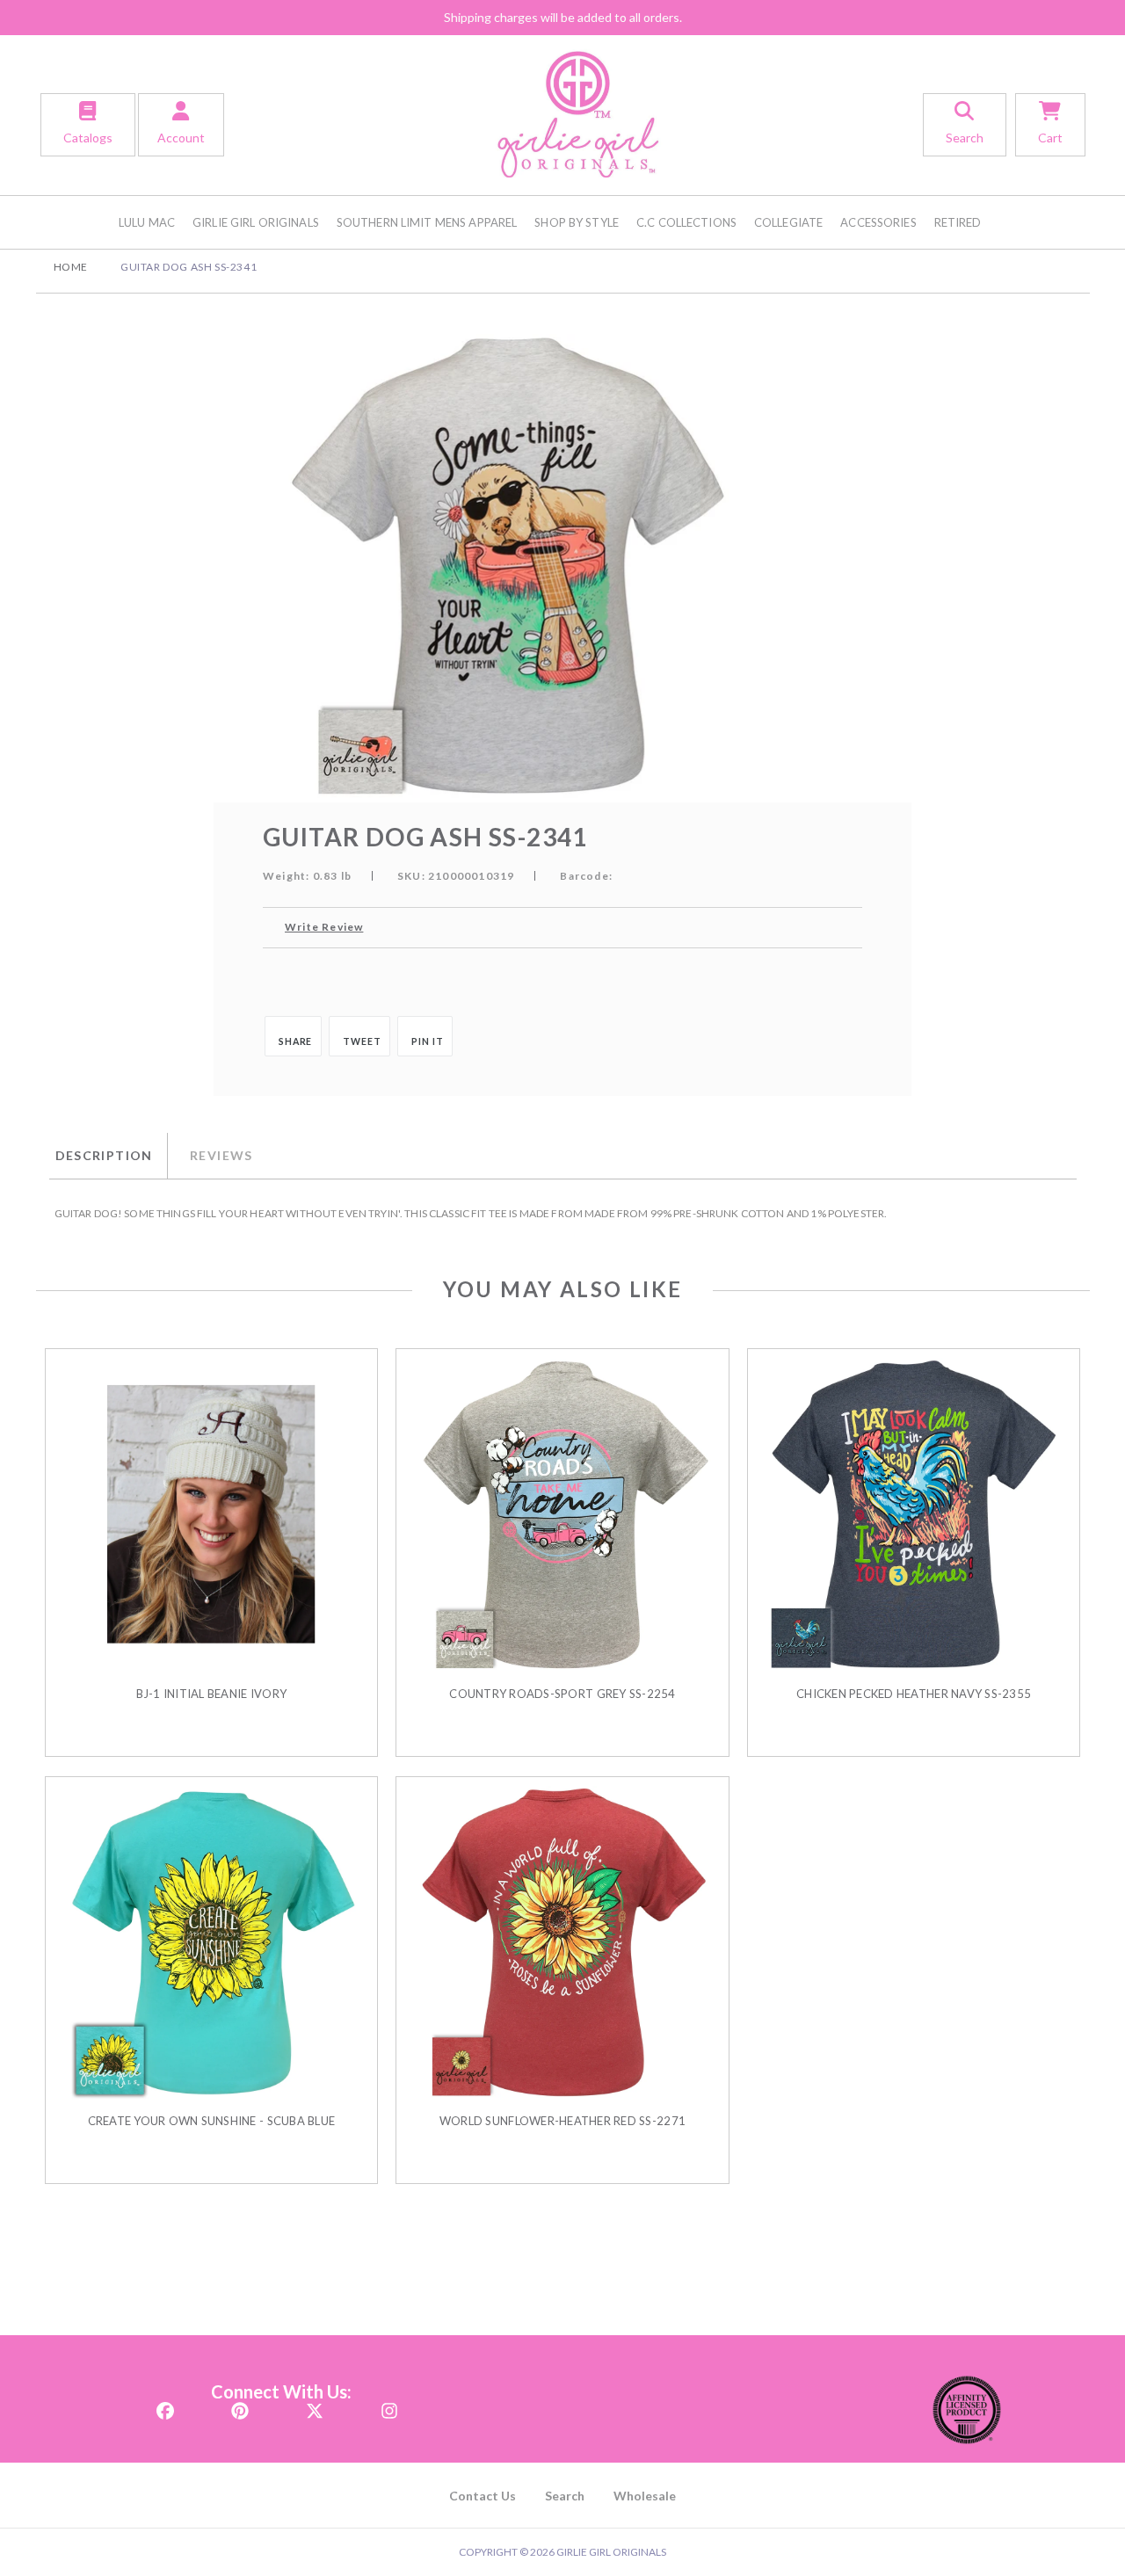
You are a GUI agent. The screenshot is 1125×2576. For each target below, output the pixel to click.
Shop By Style (577, 222)
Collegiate (788, 222)
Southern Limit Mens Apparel (427, 222)
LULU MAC (147, 222)
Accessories (878, 222)
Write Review (324, 927)
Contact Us (483, 2496)
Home (71, 267)
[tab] (108, 1156)
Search (565, 2496)
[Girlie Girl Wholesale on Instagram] (389, 2405)
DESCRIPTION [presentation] (104, 1155)
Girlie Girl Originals (256, 222)
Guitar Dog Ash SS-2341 (189, 267)
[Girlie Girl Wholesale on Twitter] (315, 2405)
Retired (958, 222)
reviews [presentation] (221, 1155)
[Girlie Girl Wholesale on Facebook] (165, 2405)
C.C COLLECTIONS (686, 222)
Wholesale (645, 2496)
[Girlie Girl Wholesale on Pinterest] (240, 2405)
